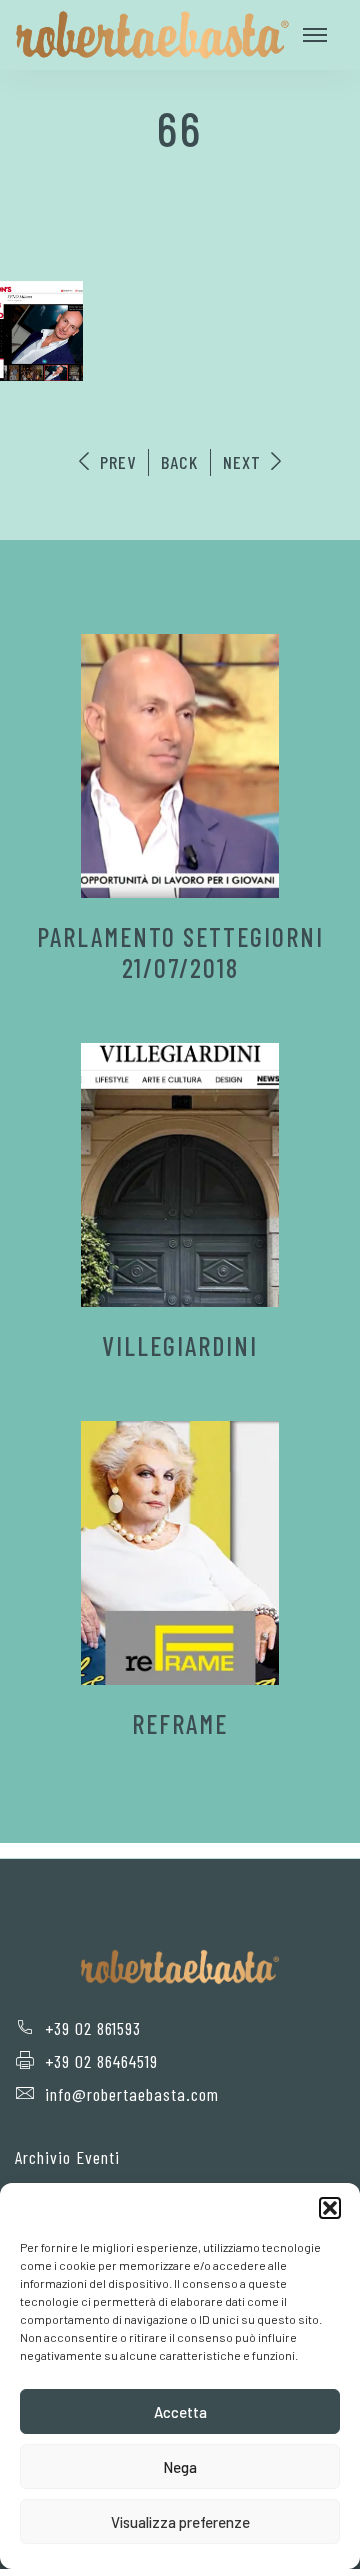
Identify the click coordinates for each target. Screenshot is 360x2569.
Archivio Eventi (67, 2157)
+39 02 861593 (93, 2028)
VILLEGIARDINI (180, 1345)
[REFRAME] (180, 1553)
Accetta (180, 2412)
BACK (179, 462)
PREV (115, 462)
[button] (330, 2208)
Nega (180, 2467)
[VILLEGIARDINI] (180, 1175)
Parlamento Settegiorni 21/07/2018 (180, 952)
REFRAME (180, 1723)
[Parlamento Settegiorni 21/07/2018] (180, 766)
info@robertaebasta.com (132, 2094)
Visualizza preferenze (180, 2522)
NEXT (244, 462)
